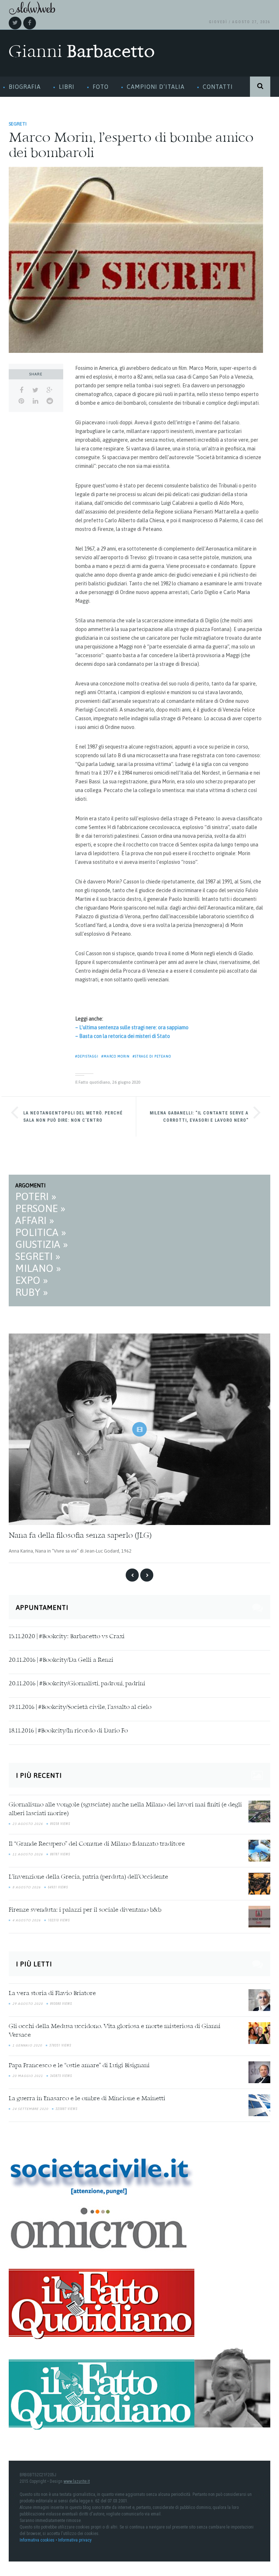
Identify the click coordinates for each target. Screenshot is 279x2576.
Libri (67, 87)
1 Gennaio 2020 (27, 2045)
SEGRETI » (38, 1256)
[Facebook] (30, 23)
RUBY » (32, 1292)
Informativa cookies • (39, 2540)
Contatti (218, 87)
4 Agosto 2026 (27, 1920)
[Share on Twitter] (35, 390)
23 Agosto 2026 (28, 1824)
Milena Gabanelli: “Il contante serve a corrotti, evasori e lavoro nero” (199, 1117)
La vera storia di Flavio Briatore (52, 1994)
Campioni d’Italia (156, 87)
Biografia (25, 87)
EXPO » (32, 1280)
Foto (101, 87)
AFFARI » (35, 1220)
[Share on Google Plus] (50, 390)
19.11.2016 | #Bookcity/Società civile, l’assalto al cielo (80, 1707)
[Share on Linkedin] (35, 401)
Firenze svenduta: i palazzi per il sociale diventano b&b (85, 1910)
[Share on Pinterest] (21, 401)
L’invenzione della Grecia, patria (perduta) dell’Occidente (88, 1877)
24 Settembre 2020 (30, 2109)
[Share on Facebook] (21, 390)
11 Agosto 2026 (28, 1854)
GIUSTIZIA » (42, 1244)
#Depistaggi (87, 1056)
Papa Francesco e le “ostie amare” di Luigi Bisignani (79, 2066)
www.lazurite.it (77, 2481)
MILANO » (38, 1268)
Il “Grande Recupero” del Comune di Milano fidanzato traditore (97, 1844)
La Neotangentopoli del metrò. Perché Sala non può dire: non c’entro (73, 1117)
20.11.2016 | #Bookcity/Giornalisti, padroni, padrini (77, 1684)
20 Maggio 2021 (28, 2076)
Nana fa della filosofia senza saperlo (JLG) (80, 1536)
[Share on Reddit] (50, 401)
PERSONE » (40, 1208)
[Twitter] (15, 23)
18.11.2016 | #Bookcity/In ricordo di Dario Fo (68, 1731)
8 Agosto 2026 (27, 1887)
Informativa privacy (75, 2540)
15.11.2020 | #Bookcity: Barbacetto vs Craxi (67, 1637)
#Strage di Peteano (152, 1056)
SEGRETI (18, 124)
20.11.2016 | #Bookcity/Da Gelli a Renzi (61, 1660)
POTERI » (36, 1196)
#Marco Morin (116, 1056)
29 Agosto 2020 (28, 2004)
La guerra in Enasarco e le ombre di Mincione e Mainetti (87, 2099)
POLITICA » (41, 1232)
